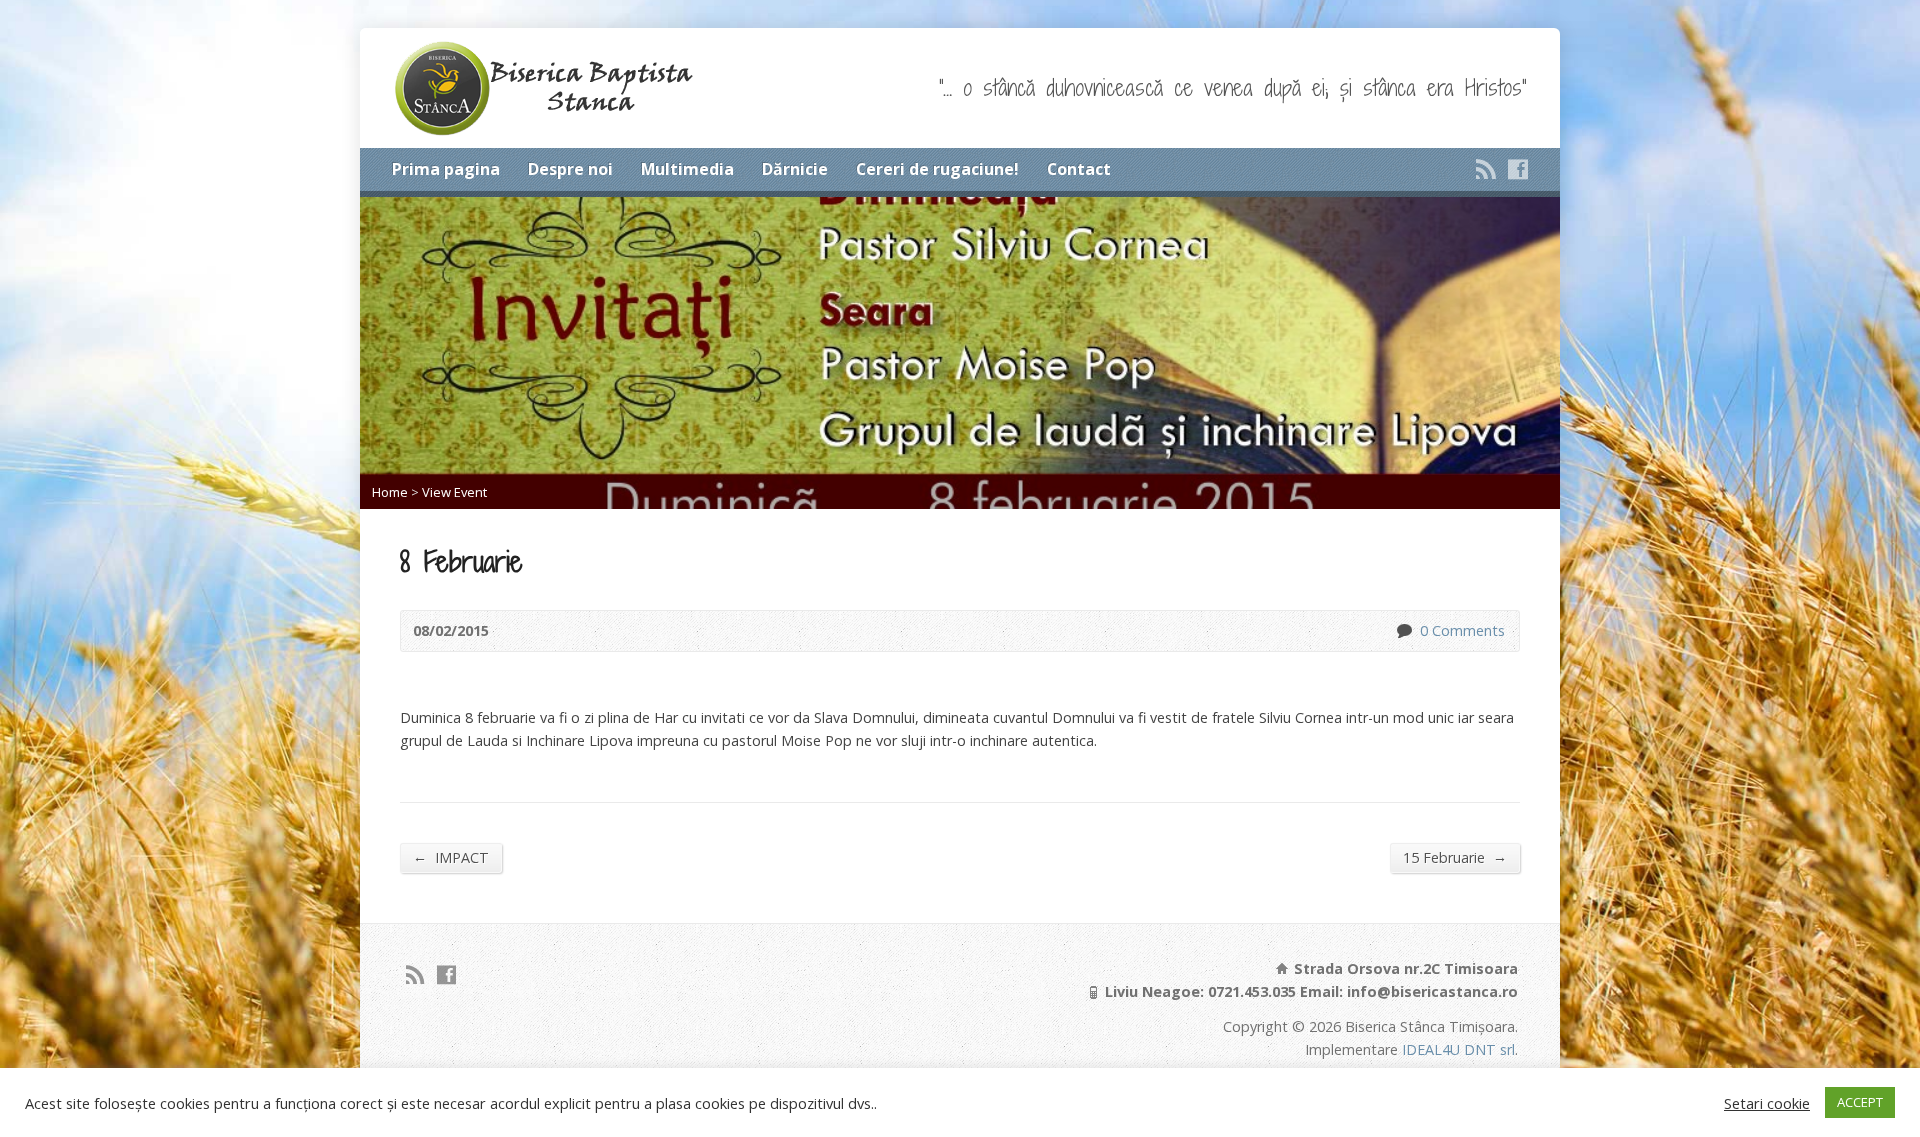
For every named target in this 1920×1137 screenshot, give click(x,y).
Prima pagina (446, 169)
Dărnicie (795, 169)
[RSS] (1486, 169)
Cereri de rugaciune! (937, 169)
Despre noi (570, 169)
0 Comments (1403, 630)
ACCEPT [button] (1860, 1102)
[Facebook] (1518, 169)
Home (390, 492)
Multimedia (687, 169)
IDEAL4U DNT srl (1458, 1049)
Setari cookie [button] (1767, 1103)
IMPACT (451, 857)
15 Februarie (1455, 857)
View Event (454, 492)
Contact (1079, 169)
